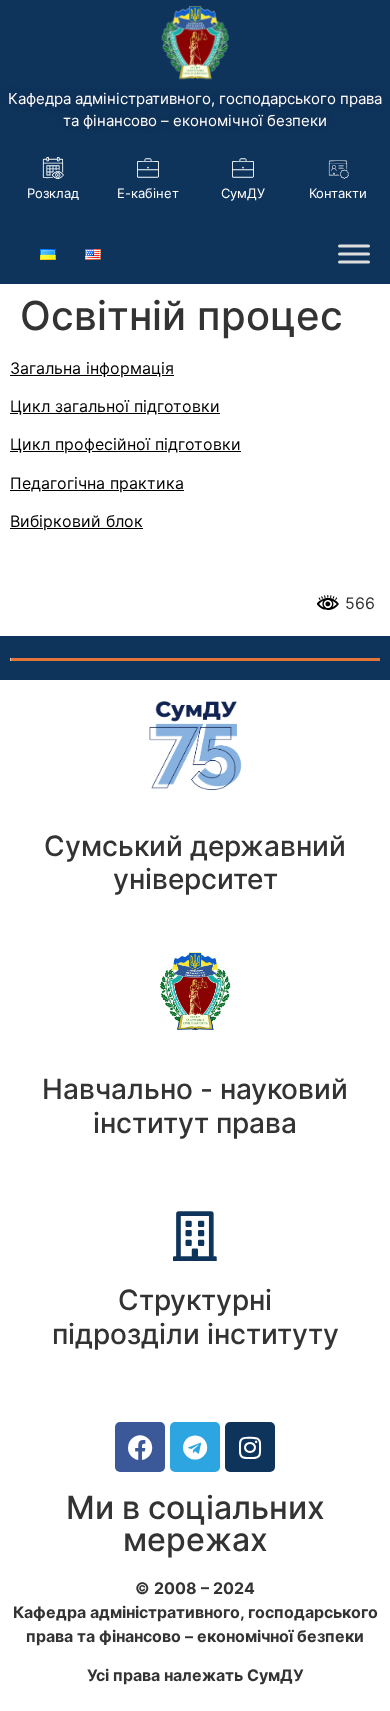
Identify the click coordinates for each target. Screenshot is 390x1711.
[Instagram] (250, 1447)
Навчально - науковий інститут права (195, 1106)
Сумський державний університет (195, 863)
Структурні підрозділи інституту (195, 1317)
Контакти (338, 193)
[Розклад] (53, 168)
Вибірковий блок (76, 521)
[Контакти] (338, 168)
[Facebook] (140, 1447)
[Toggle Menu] (354, 253)
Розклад (53, 193)
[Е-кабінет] (148, 168)
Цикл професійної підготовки (125, 444)
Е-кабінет (148, 193)
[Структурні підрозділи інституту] (195, 1236)
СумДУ (243, 193)
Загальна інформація (92, 368)
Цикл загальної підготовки (115, 406)
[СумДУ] (243, 168)
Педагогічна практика (97, 483)
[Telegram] (195, 1447)
